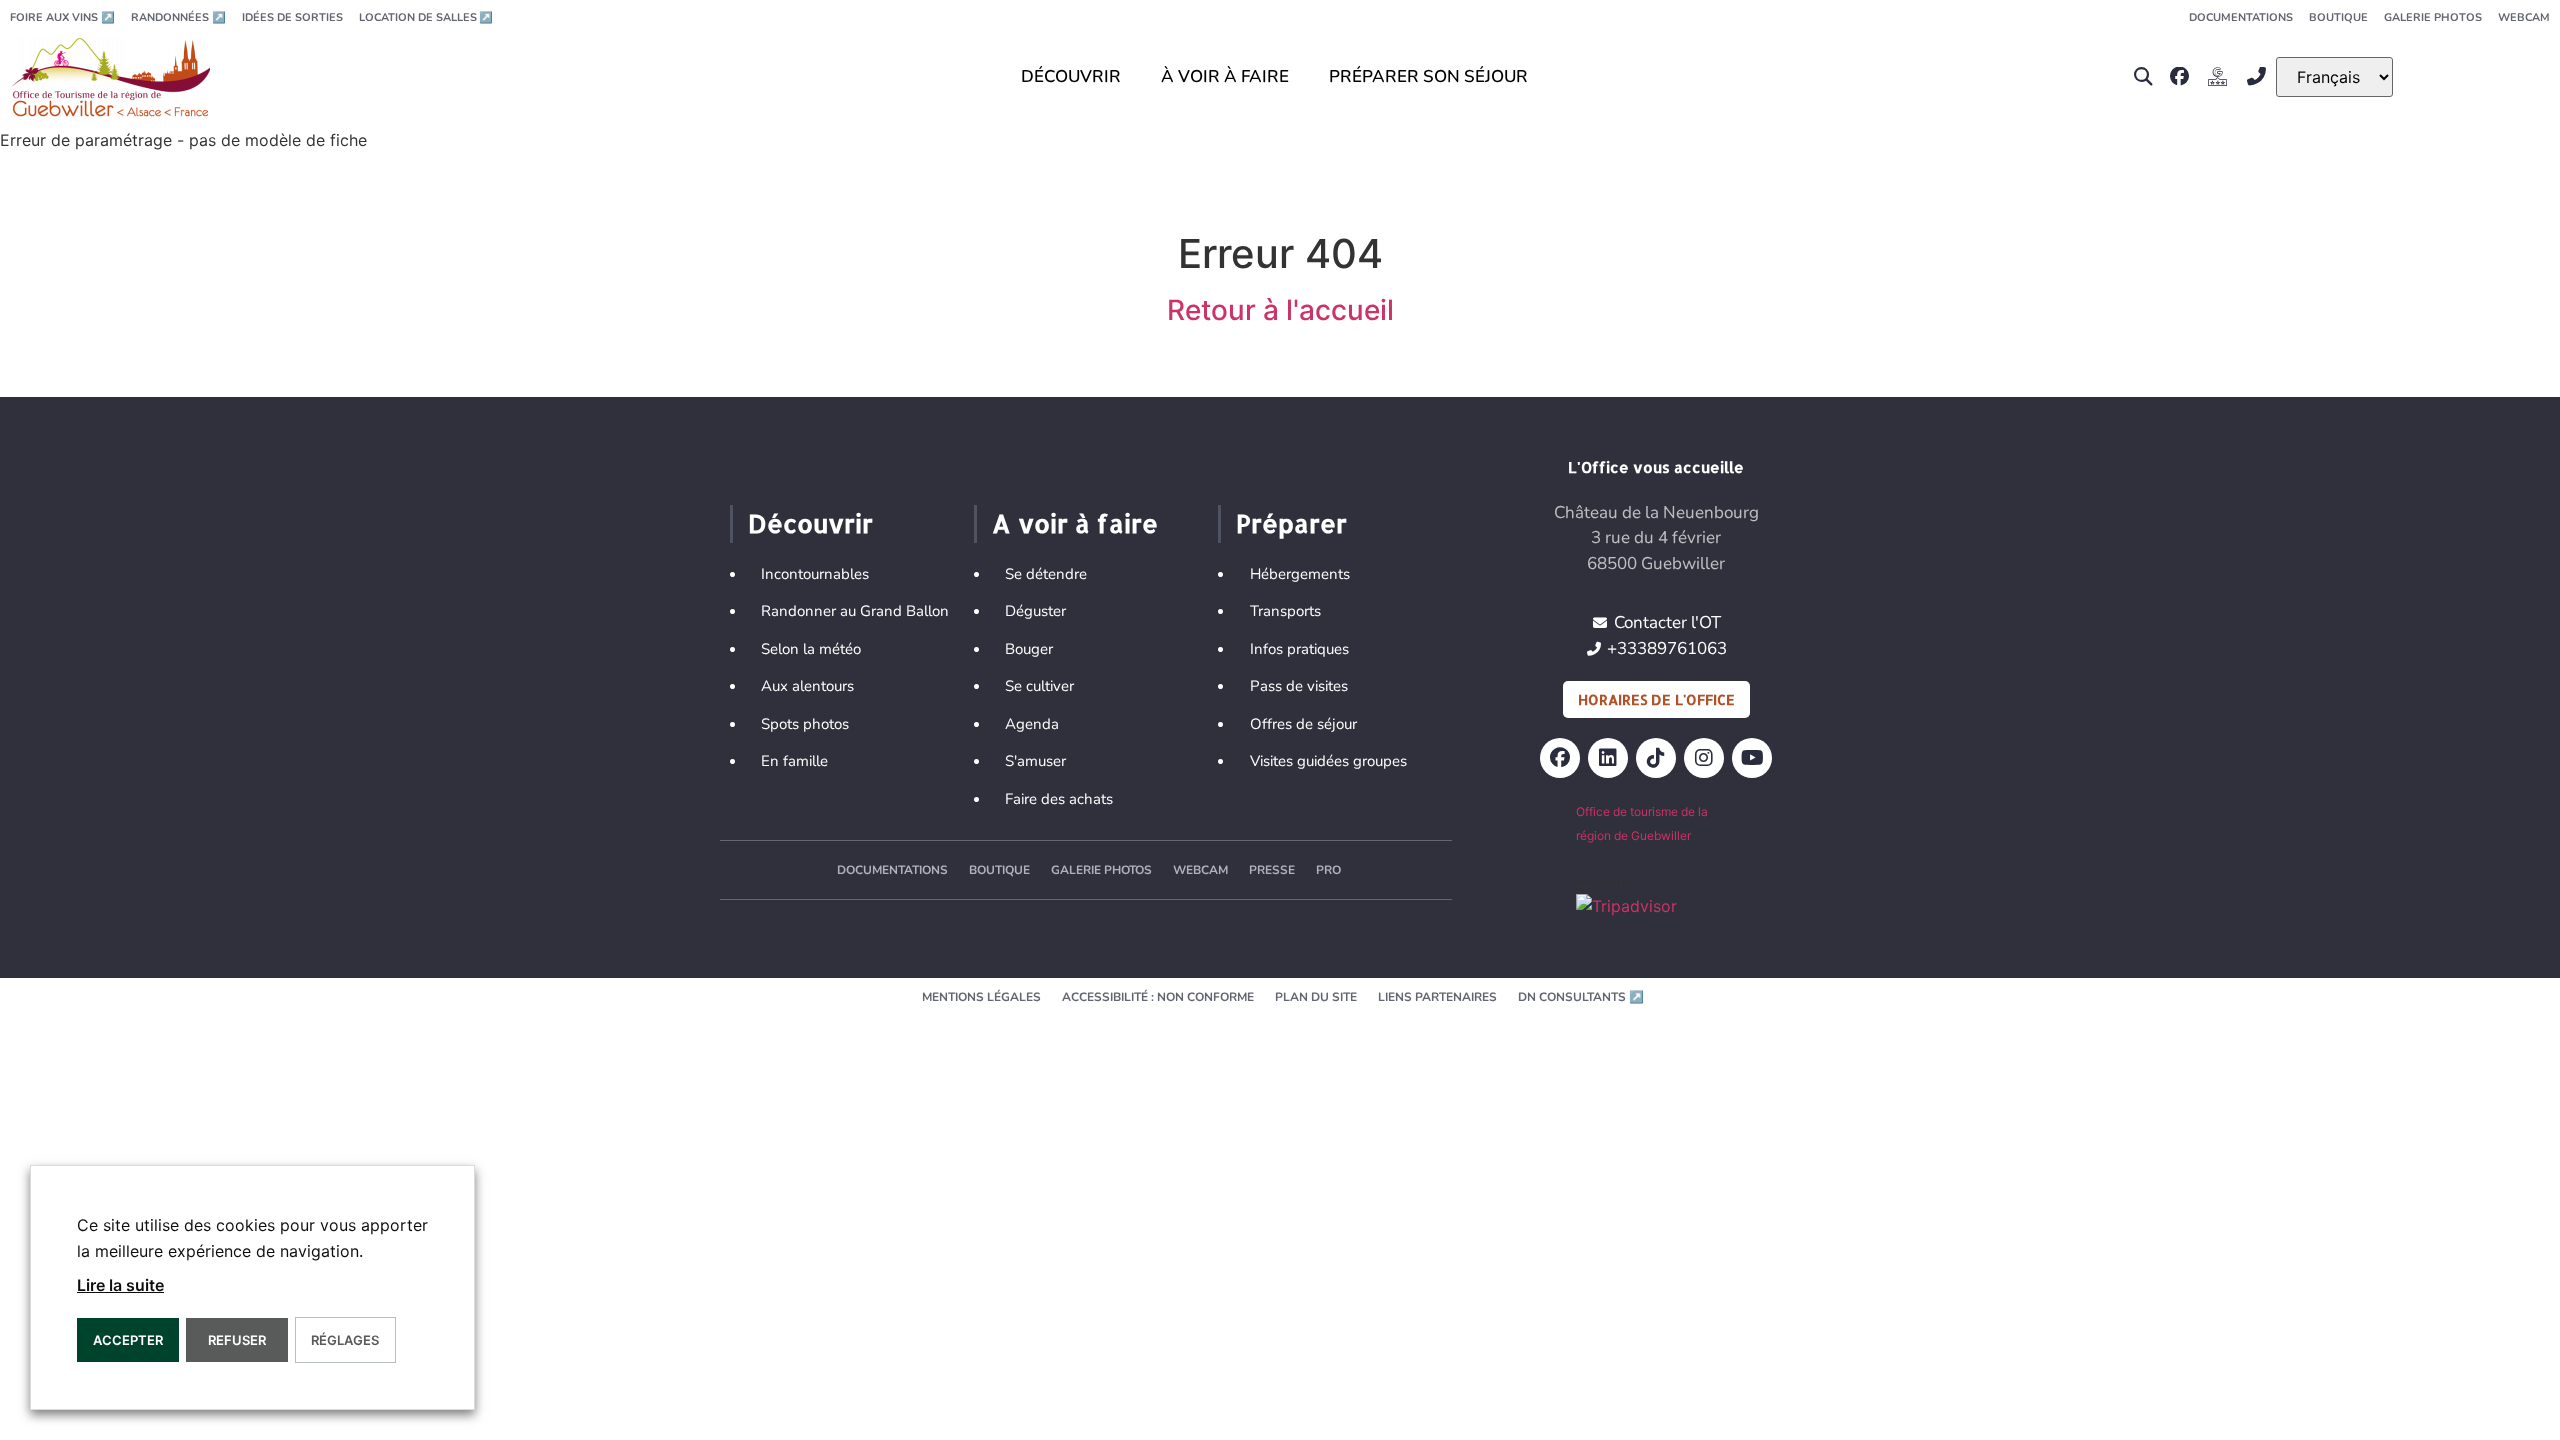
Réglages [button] (345, 1340)
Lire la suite (120, 1285)
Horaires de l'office (1656, 699)
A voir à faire (1075, 523)
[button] (2143, 76)
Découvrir (810, 523)
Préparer (1291, 523)
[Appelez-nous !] (2261, 76)
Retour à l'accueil (1280, 310)
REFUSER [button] (237, 1340)
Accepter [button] (128, 1340)
